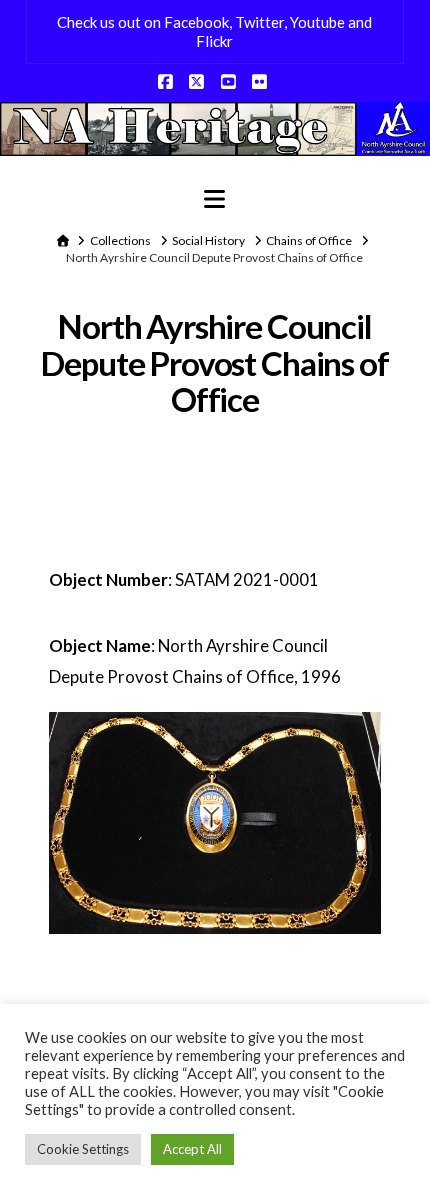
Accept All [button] (192, 1149)
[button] (214, 199)
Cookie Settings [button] (83, 1149)
